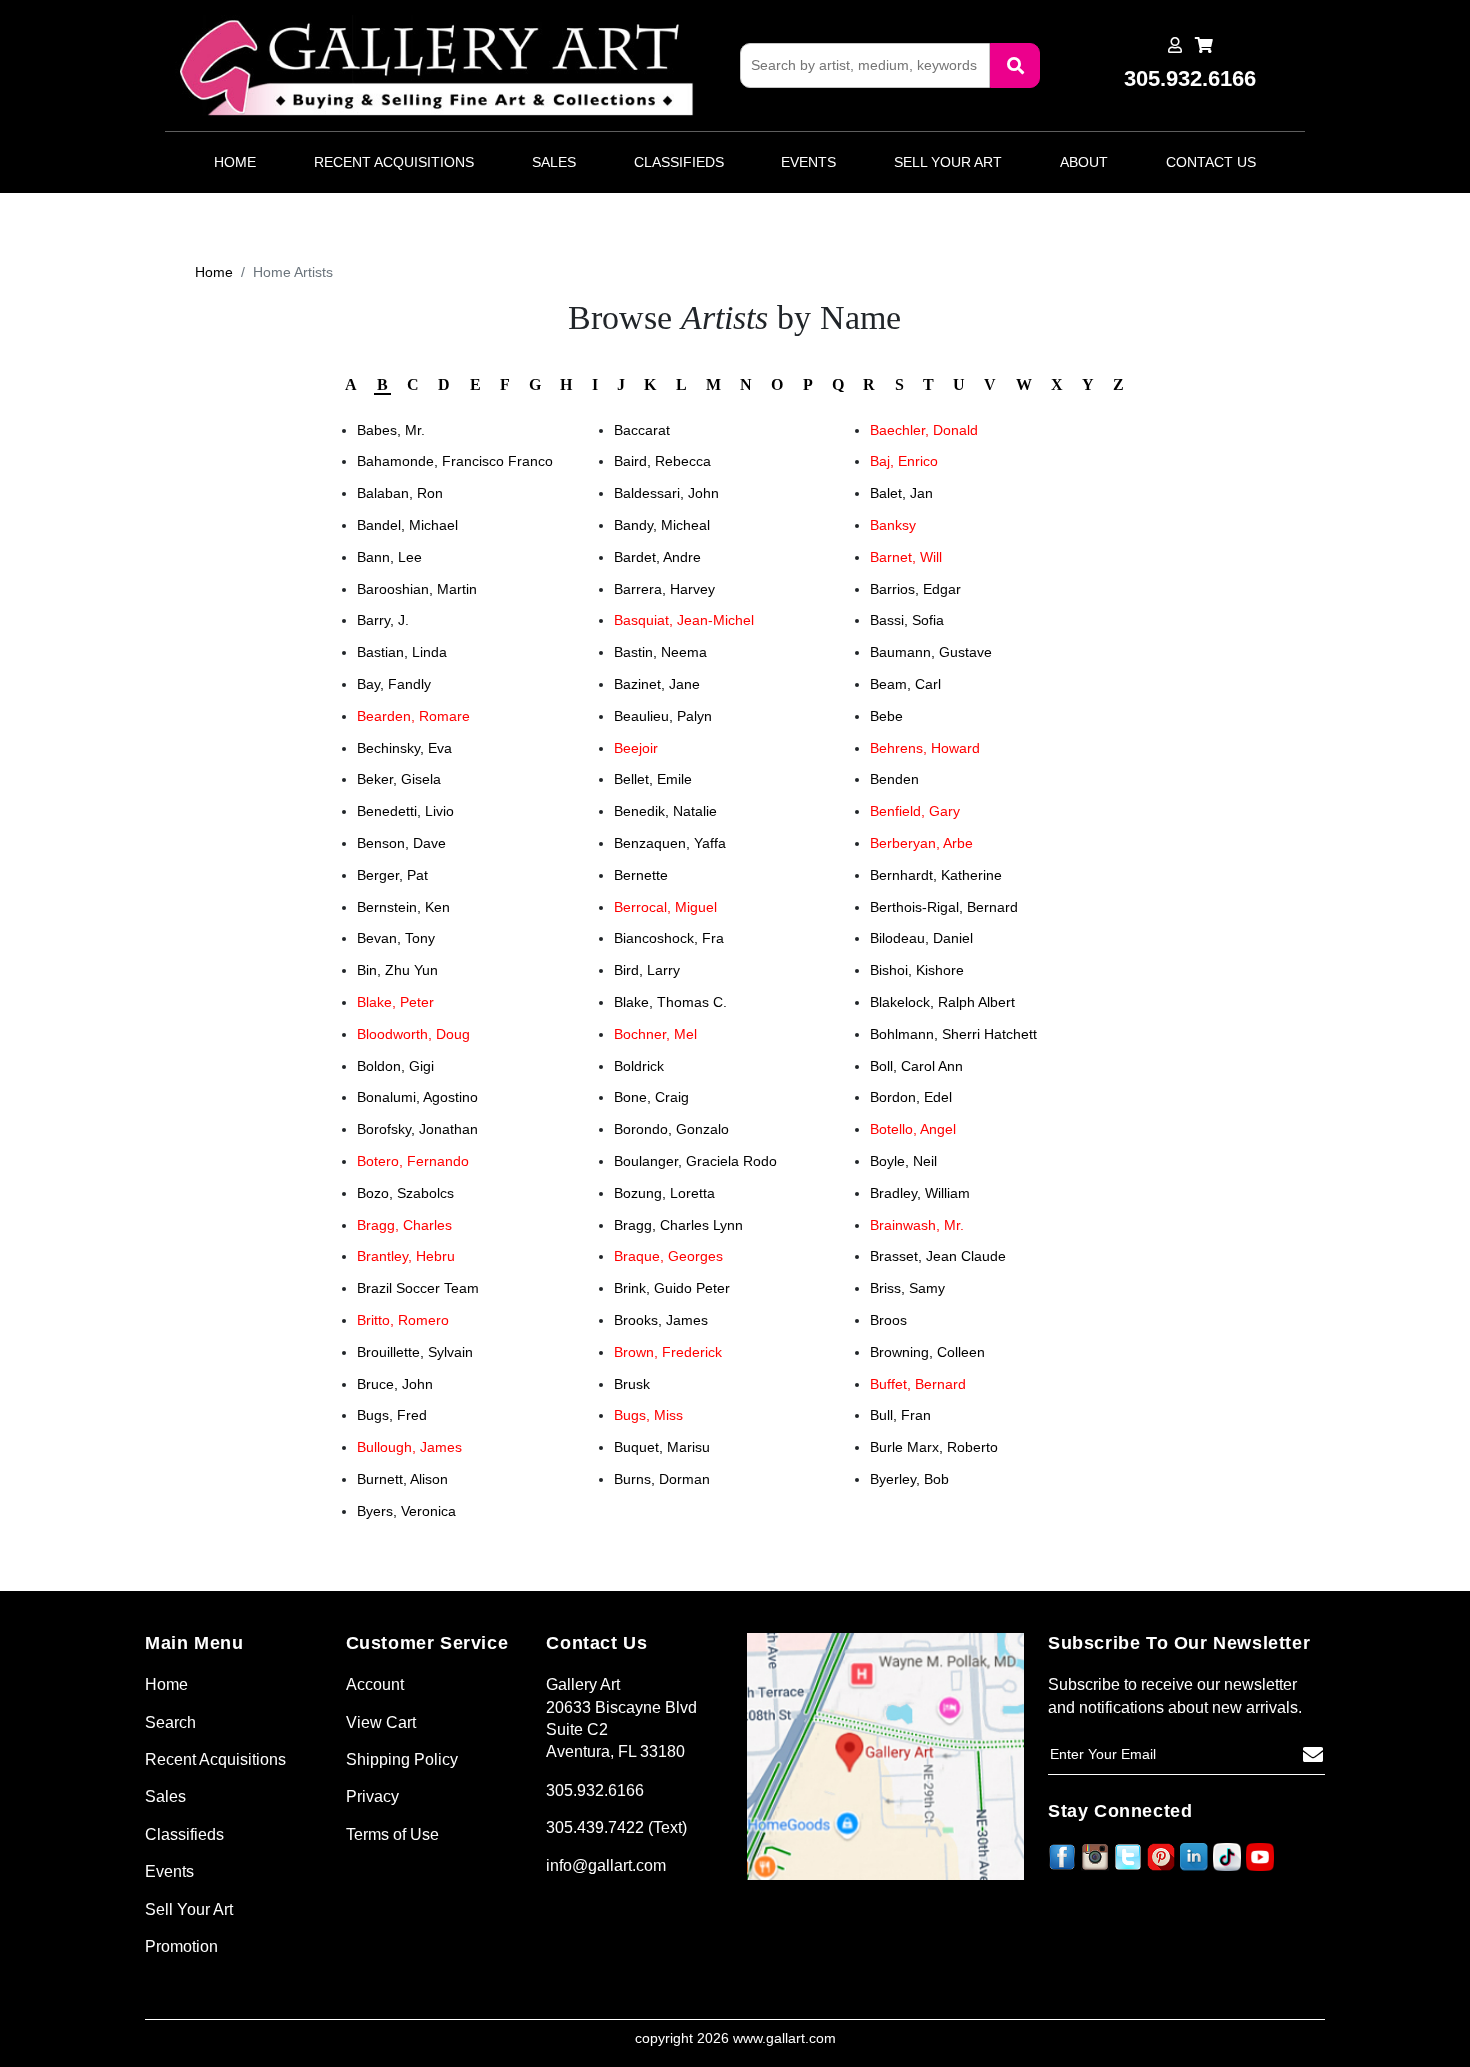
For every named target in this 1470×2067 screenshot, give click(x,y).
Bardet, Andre (657, 557)
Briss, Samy (907, 1288)
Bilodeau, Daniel (921, 938)
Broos (888, 1320)
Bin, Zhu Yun (397, 970)
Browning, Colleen (927, 1352)
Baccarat (642, 430)
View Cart (381, 1722)
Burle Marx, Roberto (934, 1447)
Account (375, 1684)
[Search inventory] (1015, 65)
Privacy (372, 1796)
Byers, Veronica (406, 1511)
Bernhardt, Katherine (936, 875)
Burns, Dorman (662, 1479)
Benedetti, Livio (405, 811)
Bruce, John (395, 1384)
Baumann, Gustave (931, 652)
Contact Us (1211, 162)
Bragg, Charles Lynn (678, 1225)
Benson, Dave (401, 843)
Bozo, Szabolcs (405, 1193)
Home (235, 162)
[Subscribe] (1313, 1755)
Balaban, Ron (400, 493)
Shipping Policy (402, 1759)
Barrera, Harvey (664, 589)
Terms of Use (392, 1834)
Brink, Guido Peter (672, 1288)
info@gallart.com (606, 1865)
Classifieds (679, 162)
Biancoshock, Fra (669, 938)
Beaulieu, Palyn (663, 716)
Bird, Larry (647, 970)
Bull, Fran (900, 1415)
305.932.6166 (595, 1790)
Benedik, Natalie (665, 811)
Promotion (181, 1946)
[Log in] (1175, 45)
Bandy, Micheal (662, 525)
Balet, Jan (901, 493)
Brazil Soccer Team (418, 1288)
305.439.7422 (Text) (616, 1827)
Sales (554, 162)
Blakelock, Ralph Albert (942, 1002)
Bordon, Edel (911, 1097)
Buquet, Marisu (662, 1447)
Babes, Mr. (391, 430)
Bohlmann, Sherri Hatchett (953, 1034)
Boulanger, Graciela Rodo (695, 1161)
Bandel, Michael (407, 525)
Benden (894, 779)
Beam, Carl (905, 684)
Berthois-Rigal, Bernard (944, 907)
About (1084, 162)
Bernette (641, 875)
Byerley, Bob (909, 1479)
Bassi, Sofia (907, 620)
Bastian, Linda (402, 652)
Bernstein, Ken (403, 907)
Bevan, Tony (396, 938)
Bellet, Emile (653, 779)
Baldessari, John (666, 493)
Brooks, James (661, 1320)
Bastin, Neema (660, 652)
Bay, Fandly (394, 684)
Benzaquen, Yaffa (670, 843)
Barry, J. (383, 620)
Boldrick (639, 1066)
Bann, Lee (389, 557)
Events (808, 162)
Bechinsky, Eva (404, 748)
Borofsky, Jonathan (417, 1129)
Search (170, 1722)
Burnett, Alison (402, 1479)
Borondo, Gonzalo (671, 1129)
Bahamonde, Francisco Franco (455, 461)
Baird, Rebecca (662, 461)
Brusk (632, 1384)
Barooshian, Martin (417, 589)
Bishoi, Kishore (917, 970)
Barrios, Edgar (915, 589)
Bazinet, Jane (657, 684)
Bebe (886, 716)
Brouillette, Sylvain (415, 1352)
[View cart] (1204, 45)
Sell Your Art (948, 162)
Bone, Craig (651, 1097)
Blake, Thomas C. (670, 1002)
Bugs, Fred (392, 1415)
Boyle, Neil (903, 1161)
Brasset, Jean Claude (938, 1256)
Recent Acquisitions (394, 162)
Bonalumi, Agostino (417, 1097)
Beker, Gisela (399, 779)
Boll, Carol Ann (916, 1066)
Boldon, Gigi (395, 1066)
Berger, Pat (392, 875)
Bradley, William (920, 1193)
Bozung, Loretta (664, 1193)
